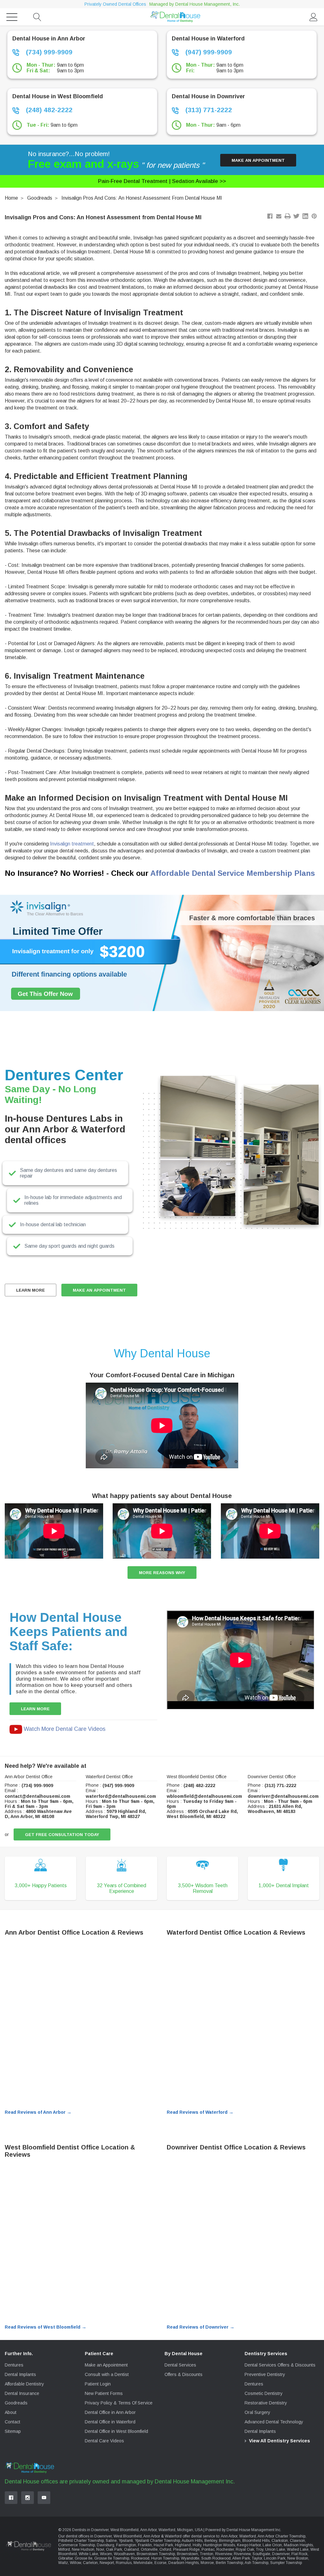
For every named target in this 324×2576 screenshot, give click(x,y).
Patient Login (98, 2384)
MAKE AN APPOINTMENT (99, 1290)
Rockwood (140, 2558)
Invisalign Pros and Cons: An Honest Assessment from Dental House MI (142, 198)
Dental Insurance (22, 2393)
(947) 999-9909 (208, 52)
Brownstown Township (156, 2554)
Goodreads (40, 198)
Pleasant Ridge (186, 2549)
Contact (12, 2422)
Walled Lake (298, 2549)
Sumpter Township (286, 2563)
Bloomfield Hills (256, 2541)
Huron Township (165, 2558)
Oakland (131, 2549)
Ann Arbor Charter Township (281, 2536)
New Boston (298, 2558)
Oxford (165, 2549)
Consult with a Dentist (107, 2374)
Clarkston (280, 2541)
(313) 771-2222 (208, 110)
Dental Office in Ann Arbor (110, 2412)
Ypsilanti (126, 2541)
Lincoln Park (275, 2558)
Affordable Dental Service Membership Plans (233, 873)
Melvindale (143, 2563)
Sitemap (13, 2431)
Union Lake (275, 2549)
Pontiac (208, 2549)
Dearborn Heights (184, 2563)
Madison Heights (298, 2545)
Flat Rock (299, 2554)
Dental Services (180, 2365)
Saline (111, 2541)
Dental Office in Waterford (110, 2422)
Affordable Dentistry (24, 2384)
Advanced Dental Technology (274, 2422)
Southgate (261, 2554)
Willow (75, 2563)
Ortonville (149, 2549)
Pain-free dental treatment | (162, 181)
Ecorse (160, 2563)
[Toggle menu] (12, 17)
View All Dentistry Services (280, 2441)
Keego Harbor (249, 2545)
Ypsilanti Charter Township (157, 2541)
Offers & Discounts (184, 2374)
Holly (197, 2545)
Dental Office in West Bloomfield (116, 2431)
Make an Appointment (258, 160)
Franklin (145, 2545)
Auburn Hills (192, 2541)
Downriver (281, 2554)
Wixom (106, 2554)
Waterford (248, 2536)
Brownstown (187, 2554)
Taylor (257, 2558)
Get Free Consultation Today (62, 1835)
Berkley (211, 2541)
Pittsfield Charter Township (81, 2541)
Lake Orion (272, 2545)
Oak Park (114, 2549)
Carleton (90, 2563)
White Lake (88, 2554)
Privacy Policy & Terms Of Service (119, 2403)
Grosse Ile (84, 2558)
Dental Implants (20, 2374)
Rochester (225, 2549)
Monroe (207, 2563)
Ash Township (256, 2563)
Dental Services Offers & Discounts (280, 2365)
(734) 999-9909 (48, 52)
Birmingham (230, 2541)
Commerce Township (77, 2545)
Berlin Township (229, 2563)
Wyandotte (190, 2558)
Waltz (63, 2563)
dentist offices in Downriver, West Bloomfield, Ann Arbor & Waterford (124, 2536)
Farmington (126, 2545)
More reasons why (162, 1573)
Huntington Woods (219, 2545)
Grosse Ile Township (112, 2558)
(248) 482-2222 (48, 110)
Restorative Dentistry (266, 2403)
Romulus (124, 2563)
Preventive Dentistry (265, 2374)
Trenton (207, 2554)
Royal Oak (245, 2549)
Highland (183, 2545)
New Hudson (83, 2549)
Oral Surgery (257, 2412)
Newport (107, 2563)
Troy (260, 2549)
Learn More (31, 1290)
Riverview (224, 2554)
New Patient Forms (104, 2393)
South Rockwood (216, 2558)
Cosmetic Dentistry (264, 2393)
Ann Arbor (229, 2536)
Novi (100, 2549)
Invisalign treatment (72, 844)
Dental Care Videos (104, 2441)
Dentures (14, 2365)
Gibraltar (65, 2558)
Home (11, 198)
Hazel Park (163, 2545)
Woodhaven (124, 2554)
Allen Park (241, 2558)
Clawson (297, 2541)
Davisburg (106, 2545)
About (11, 2412)
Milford (64, 2549)
